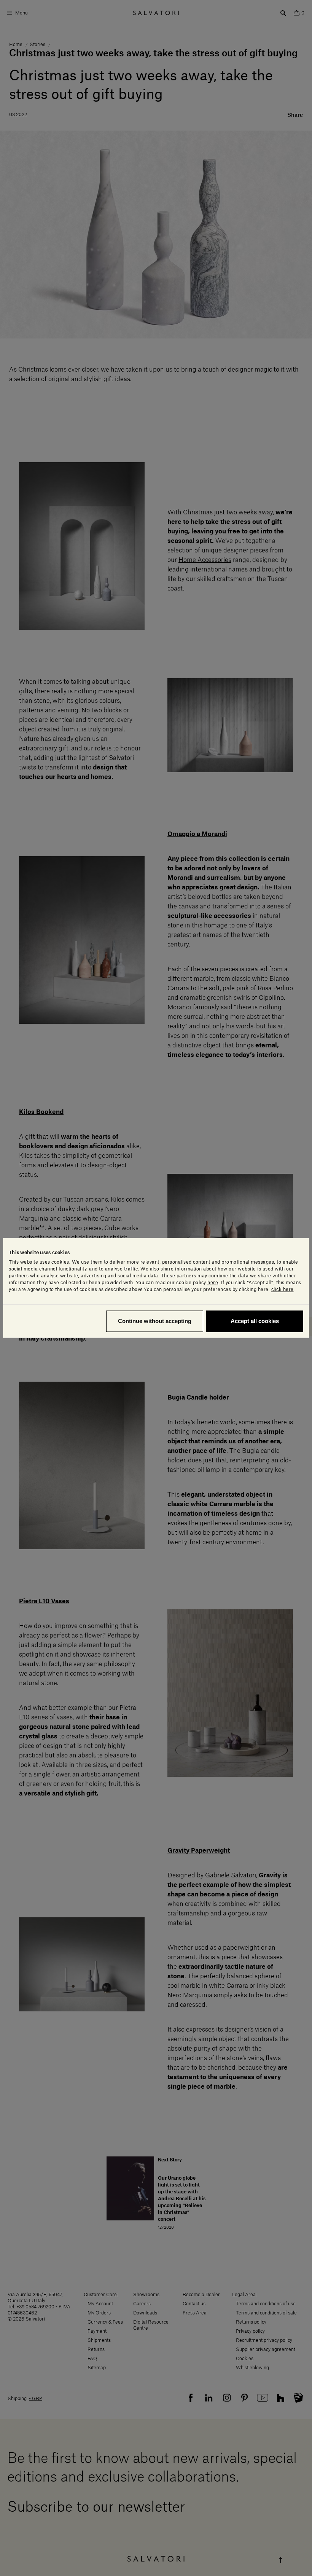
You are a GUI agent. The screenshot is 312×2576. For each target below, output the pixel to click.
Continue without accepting (155, 1321)
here (213, 1283)
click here (283, 1290)
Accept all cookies (255, 1321)
